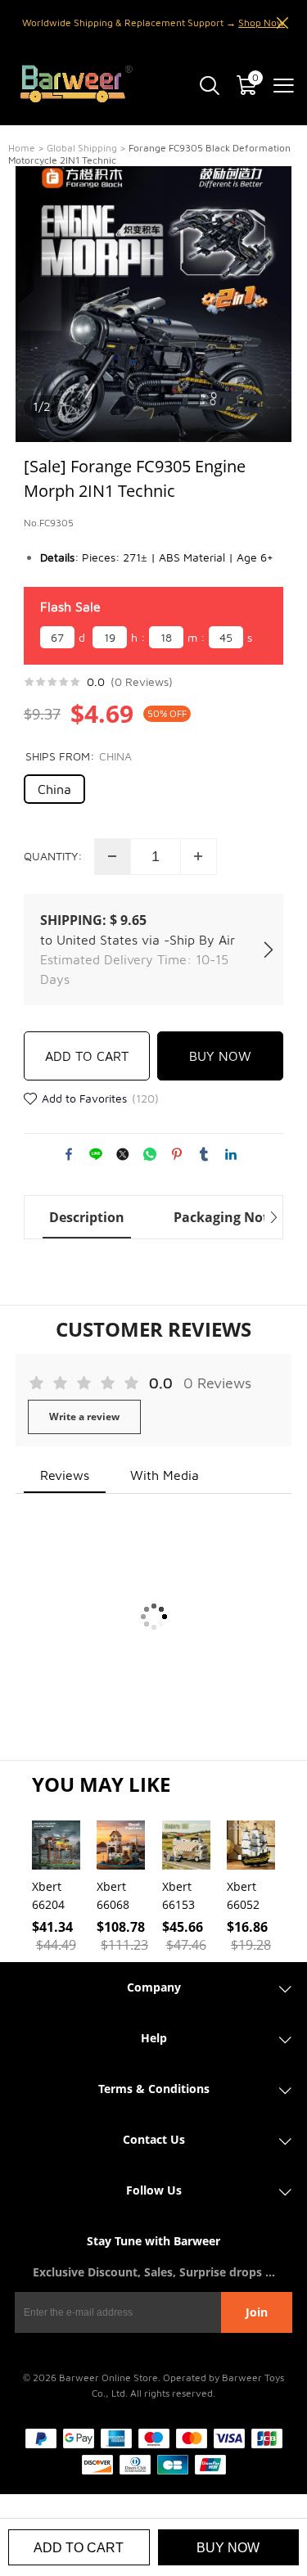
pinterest (177, 1154)
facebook (69, 1154)
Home (22, 148)
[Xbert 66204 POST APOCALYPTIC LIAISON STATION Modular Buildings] (56, 1845)
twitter (123, 1154)
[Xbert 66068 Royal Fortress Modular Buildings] (121, 1845)
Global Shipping (82, 148)
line (96, 1154)
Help (154, 2038)
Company (154, 1987)
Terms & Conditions (154, 2089)
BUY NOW (220, 1056)
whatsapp (150, 1154)
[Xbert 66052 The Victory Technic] (251, 1845)
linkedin (231, 1154)
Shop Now (262, 23)
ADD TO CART (87, 1056)
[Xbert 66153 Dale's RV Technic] (186, 1845)
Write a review (84, 1417)
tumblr (204, 1154)
